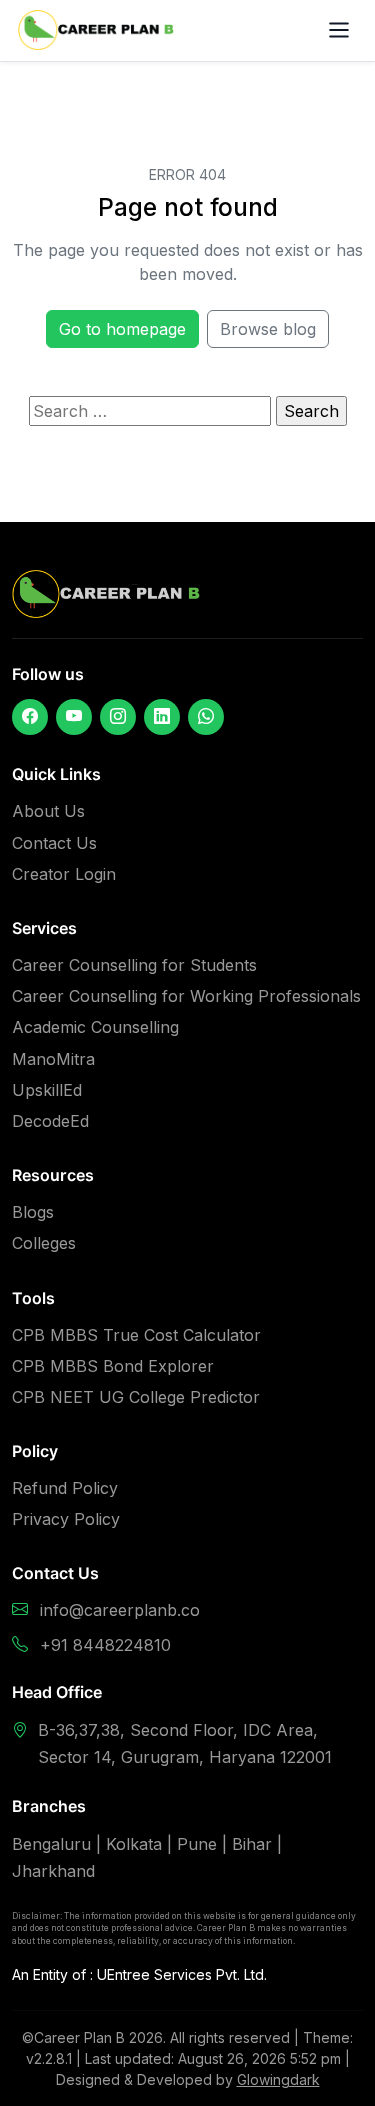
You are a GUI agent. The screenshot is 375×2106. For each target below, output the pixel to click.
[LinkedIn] (162, 717)
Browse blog (268, 329)
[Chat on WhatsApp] (206, 717)
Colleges (44, 1243)
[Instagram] (118, 717)
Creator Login (64, 874)
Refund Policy (65, 1488)
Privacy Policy (66, 1519)
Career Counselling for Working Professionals (186, 996)
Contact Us (54, 843)
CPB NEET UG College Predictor (136, 1397)
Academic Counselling (95, 1027)
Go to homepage (122, 329)
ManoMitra (53, 1059)
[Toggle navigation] (339, 30)
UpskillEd (47, 1090)
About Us (48, 811)
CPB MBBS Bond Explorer (113, 1366)
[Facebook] (30, 717)
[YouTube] (74, 717)
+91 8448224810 (105, 1645)
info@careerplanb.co (120, 1610)
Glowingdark (278, 2079)
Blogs (33, 1212)
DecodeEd (50, 1121)
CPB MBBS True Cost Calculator (136, 1335)
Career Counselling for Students (134, 965)
